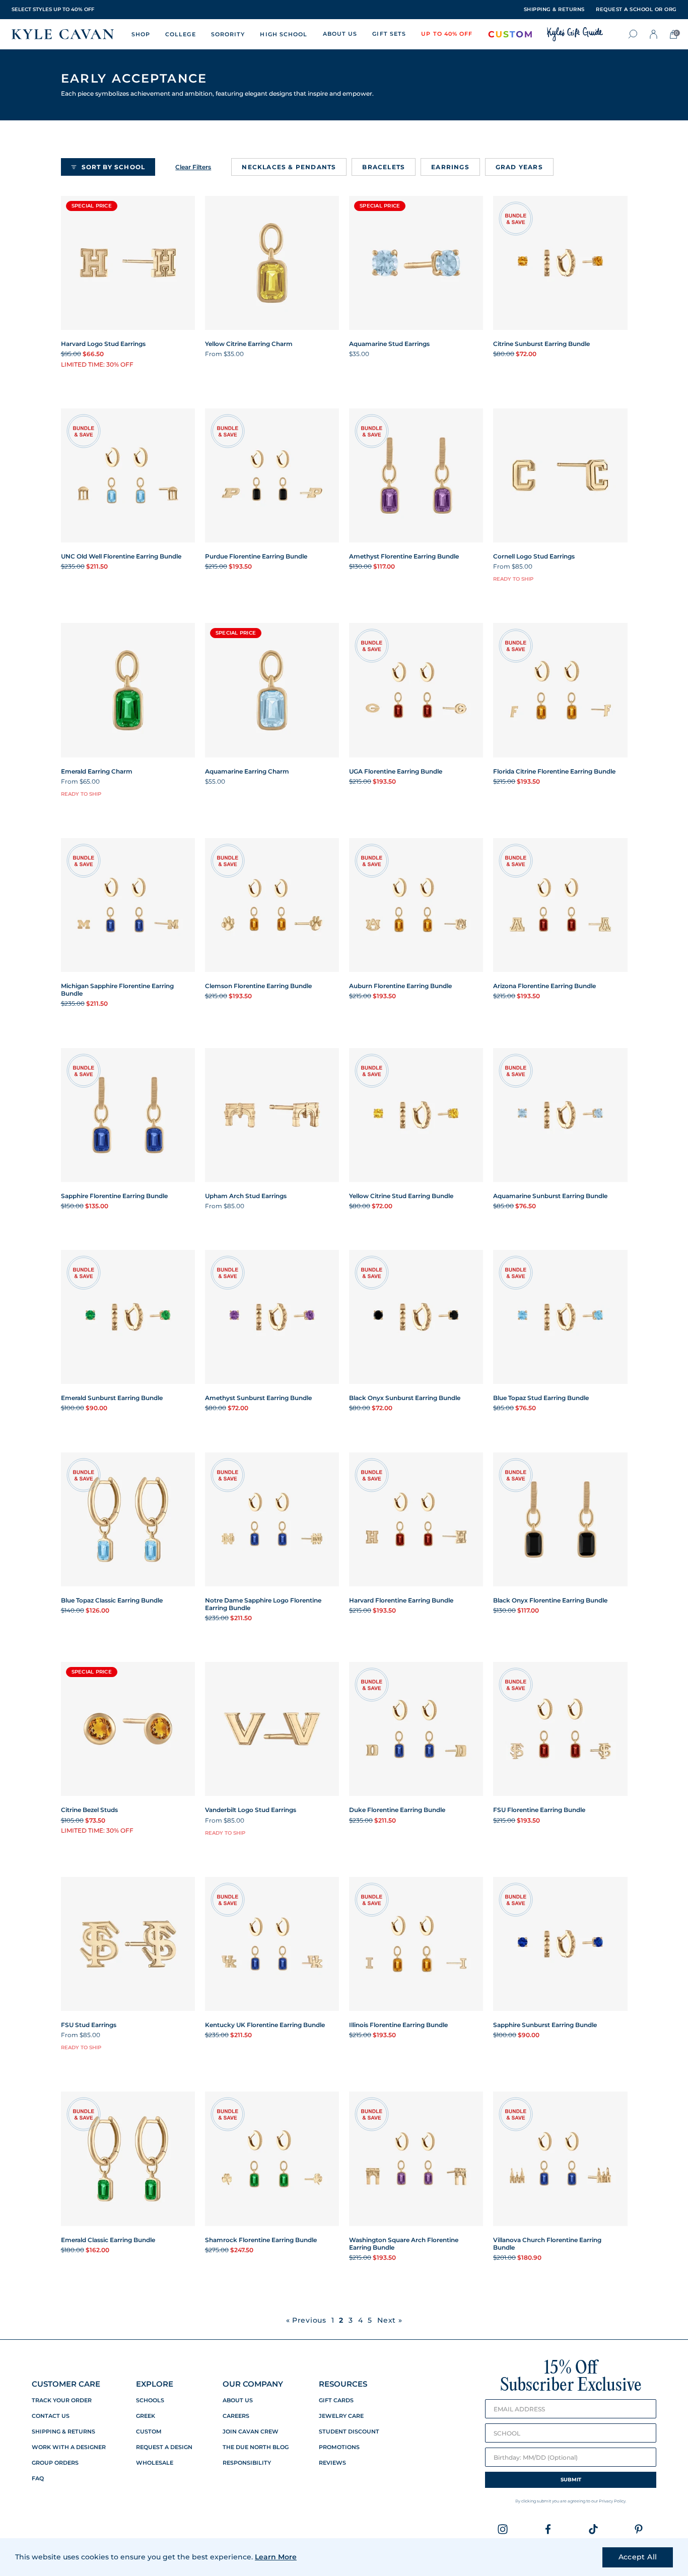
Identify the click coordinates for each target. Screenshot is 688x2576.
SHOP (141, 34)
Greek (146, 2416)
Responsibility (247, 2463)
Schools (150, 2400)
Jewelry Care (341, 2416)
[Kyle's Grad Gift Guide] (575, 34)
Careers (236, 2416)
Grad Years (519, 167)
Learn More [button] (276, 2557)
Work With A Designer (69, 2447)
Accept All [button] (638, 2557)
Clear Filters (193, 167)
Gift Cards (336, 2400)
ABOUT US (340, 34)
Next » (390, 2320)
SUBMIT (571, 2480)
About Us (238, 2400)
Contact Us (51, 2416)
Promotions (339, 2447)
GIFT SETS (389, 34)
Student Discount (349, 2432)
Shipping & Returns (63, 2432)
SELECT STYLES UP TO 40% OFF (53, 9)
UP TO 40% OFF (447, 34)
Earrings (450, 167)
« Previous (306, 2320)
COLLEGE (181, 34)
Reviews (332, 2463)
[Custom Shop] (510, 34)
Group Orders (55, 2463)
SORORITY (228, 34)
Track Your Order (62, 2400)
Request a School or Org (636, 10)
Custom (149, 2432)
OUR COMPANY (253, 2384)
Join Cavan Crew (251, 2432)
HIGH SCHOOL (284, 34)
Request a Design (164, 2447)
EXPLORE (155, 2384)
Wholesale (155, 2463)
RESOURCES (343, 2384)
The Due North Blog (256, 2447)
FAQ (38, 2479)
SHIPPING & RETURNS (554, 10)
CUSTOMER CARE (66, 2384)
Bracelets (384, 167)
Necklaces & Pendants (289, 167)
